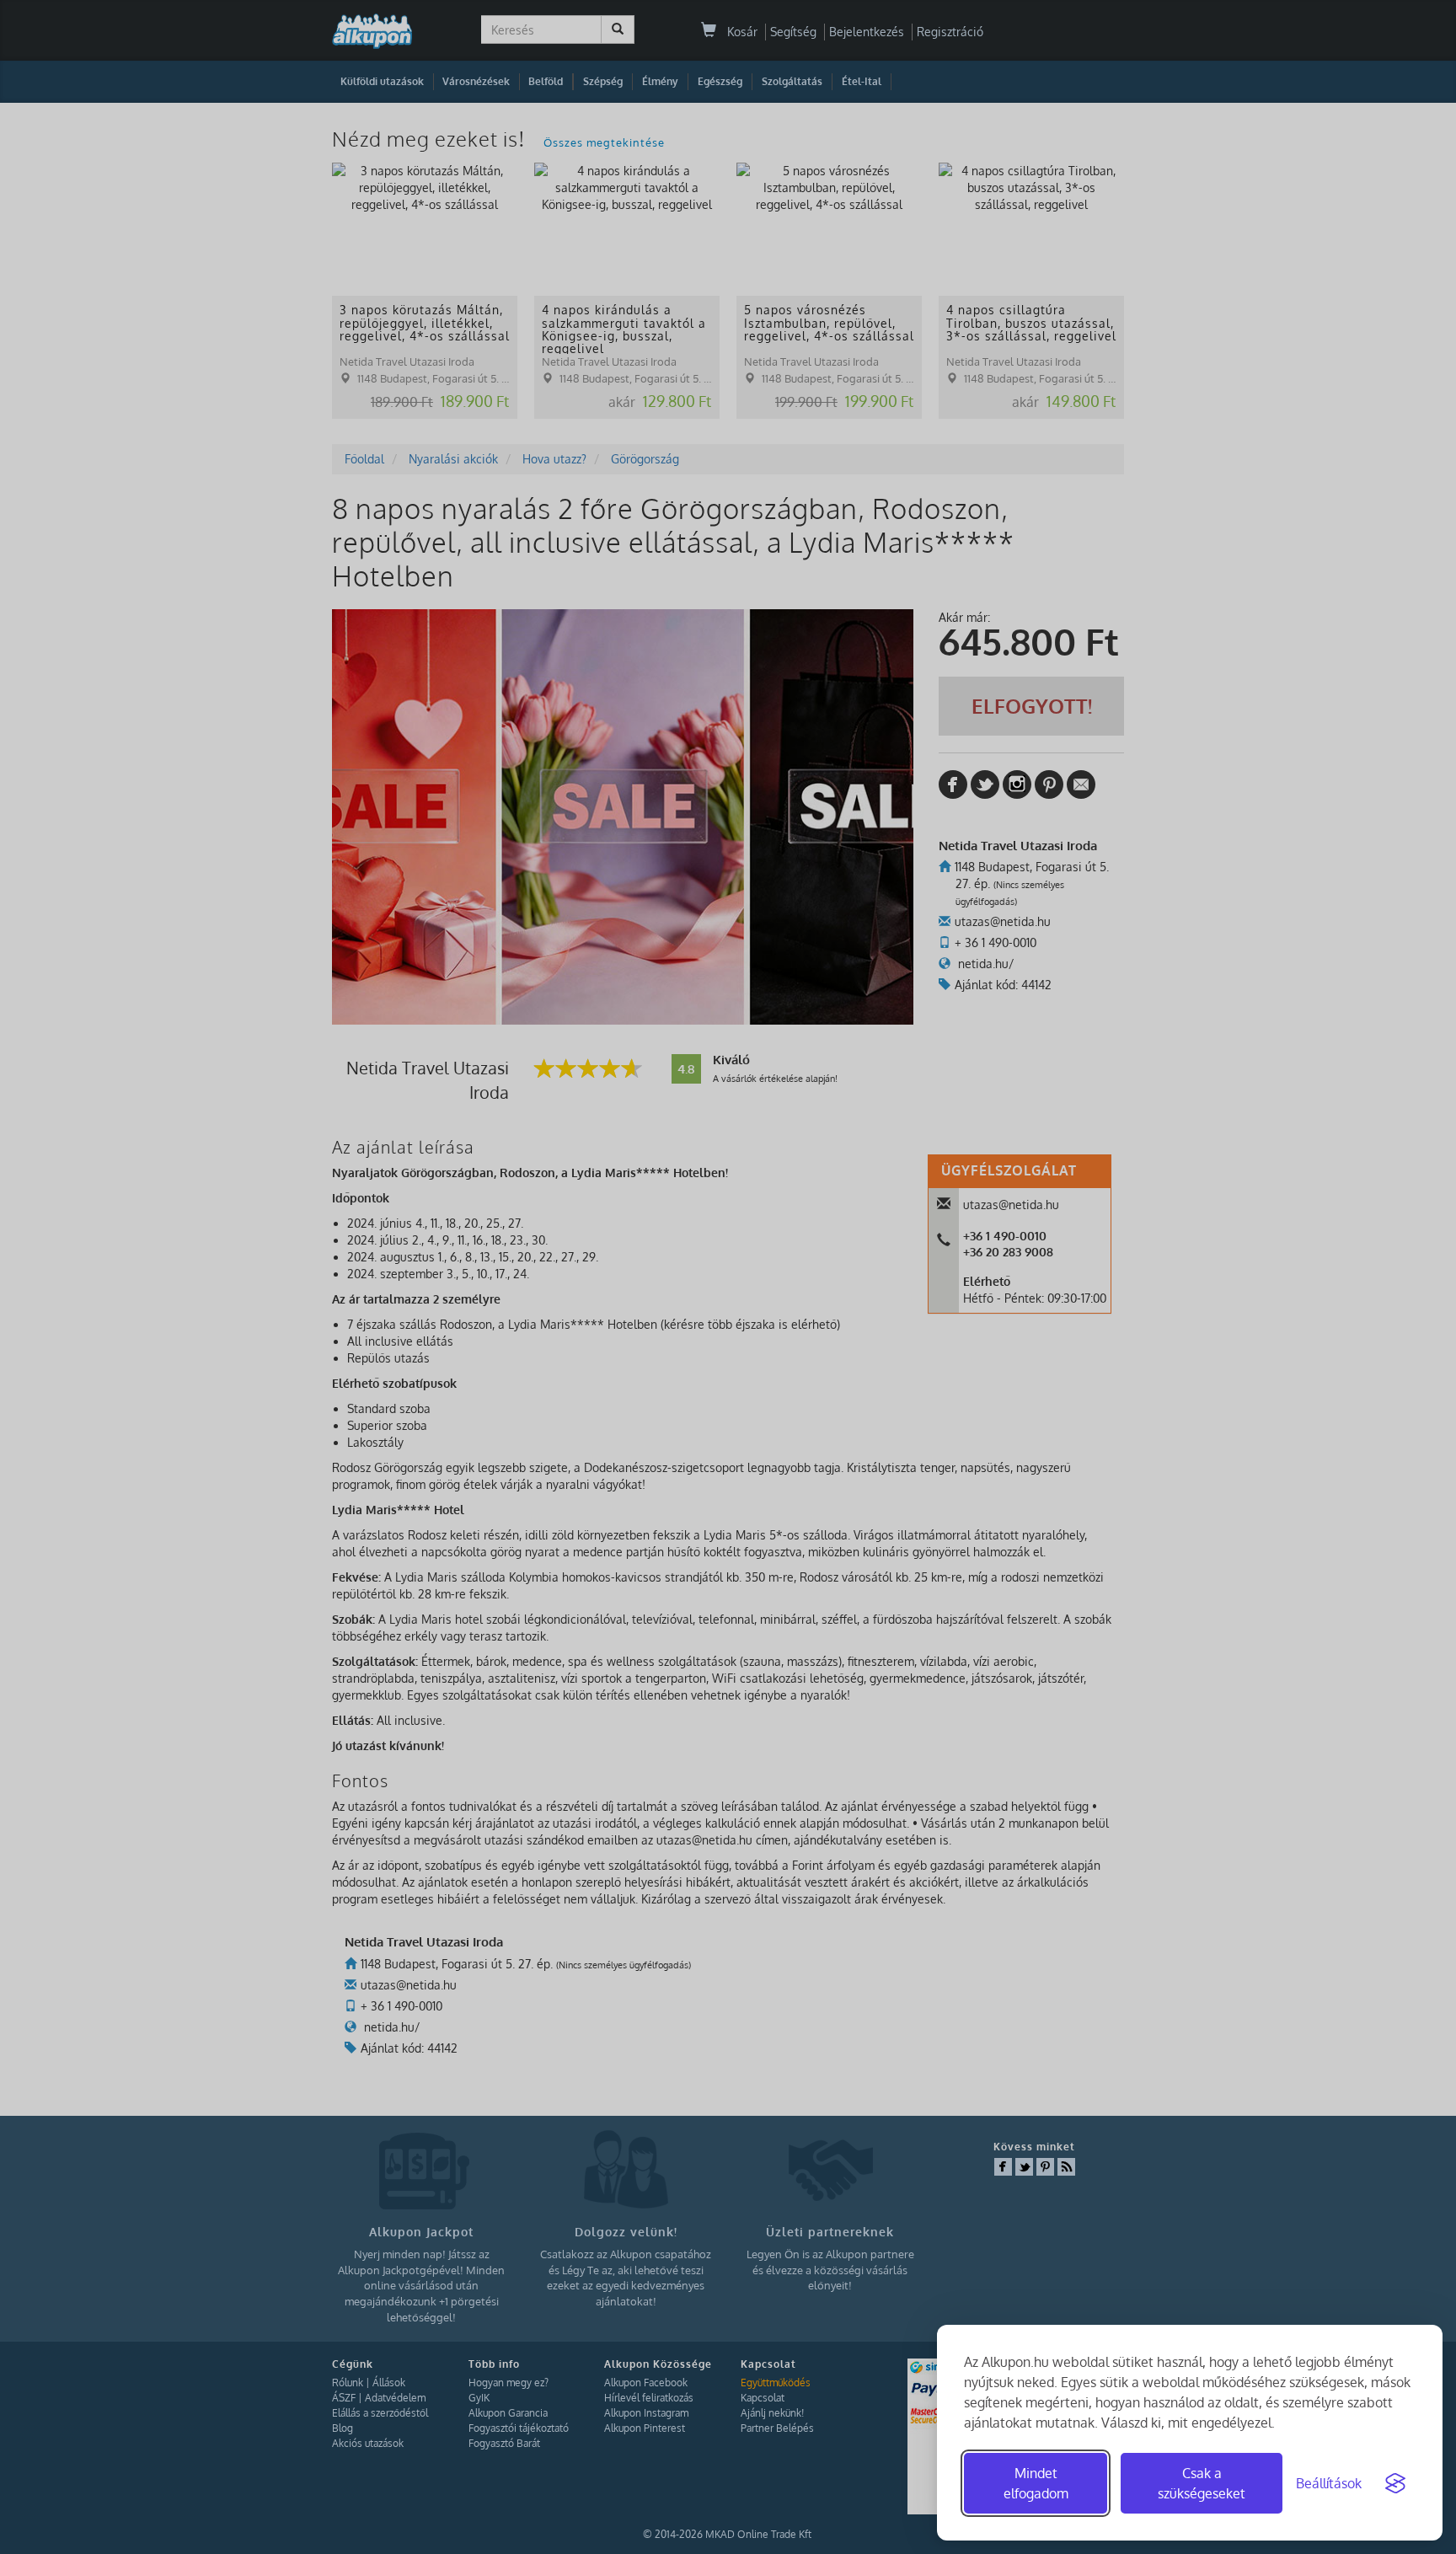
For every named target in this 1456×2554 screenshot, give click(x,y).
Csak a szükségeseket (1202, 2483)
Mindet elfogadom (1036, 2483)
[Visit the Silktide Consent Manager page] (1395, 2483)
